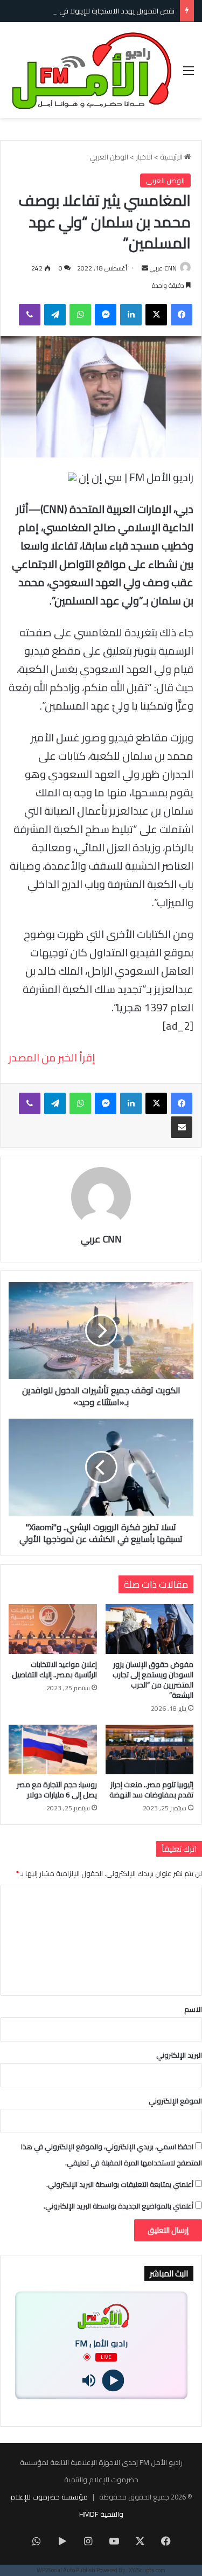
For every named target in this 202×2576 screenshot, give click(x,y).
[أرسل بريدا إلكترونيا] (145, 268)
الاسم (193, 2009)
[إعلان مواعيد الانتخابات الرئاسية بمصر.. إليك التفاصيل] (53, 1629)
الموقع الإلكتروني (175, 2101)
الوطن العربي (109, 157)
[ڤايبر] (30, 315)
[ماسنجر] (106, 315)
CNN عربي (163, 268)
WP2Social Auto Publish (66, 2570)
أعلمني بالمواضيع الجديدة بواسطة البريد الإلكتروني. (119, 2206)
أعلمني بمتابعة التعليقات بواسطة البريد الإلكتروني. (120, 2184)
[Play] (113, 2380)
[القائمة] (189, 74)
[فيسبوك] (182, 315)
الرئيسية (172, 157)
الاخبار (144, 157)
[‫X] (156, 315)
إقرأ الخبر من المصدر (52, 1057)
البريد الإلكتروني (179, 2055)
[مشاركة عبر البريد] (182, 1127)
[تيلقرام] (55, 315)
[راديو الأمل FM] (92, 70)
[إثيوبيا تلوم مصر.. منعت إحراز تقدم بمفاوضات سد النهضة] (150, 1749)
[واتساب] (80, 315)
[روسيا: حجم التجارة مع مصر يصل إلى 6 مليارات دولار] (53, 1749)
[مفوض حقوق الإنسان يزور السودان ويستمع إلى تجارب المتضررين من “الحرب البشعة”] (150, 1629)
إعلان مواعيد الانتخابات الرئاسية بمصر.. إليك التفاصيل (54, 1669)
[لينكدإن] (131, 315)
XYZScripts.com (147, 2570)
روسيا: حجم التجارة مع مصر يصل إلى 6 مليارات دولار (57, 1790)
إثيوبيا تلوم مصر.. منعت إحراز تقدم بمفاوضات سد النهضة (151, 1790)
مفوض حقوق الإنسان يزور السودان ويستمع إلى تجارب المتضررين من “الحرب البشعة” (153, 1680)
